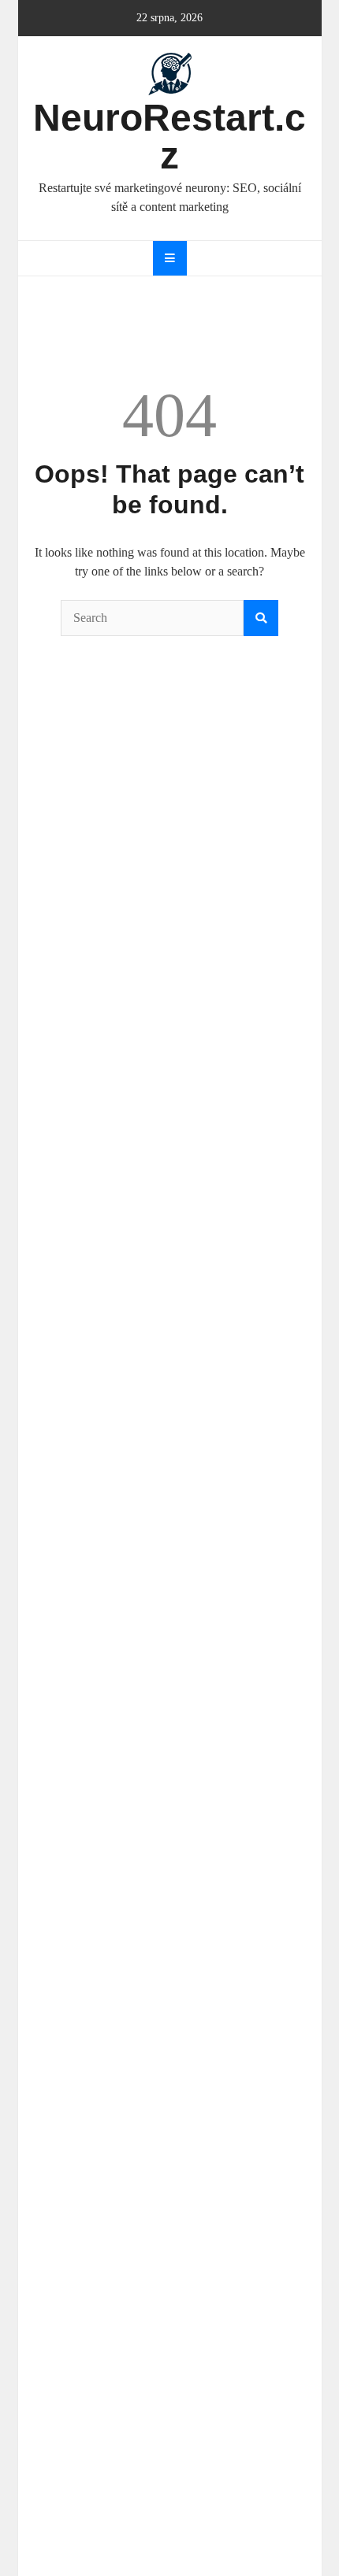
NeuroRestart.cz (169, 137)
